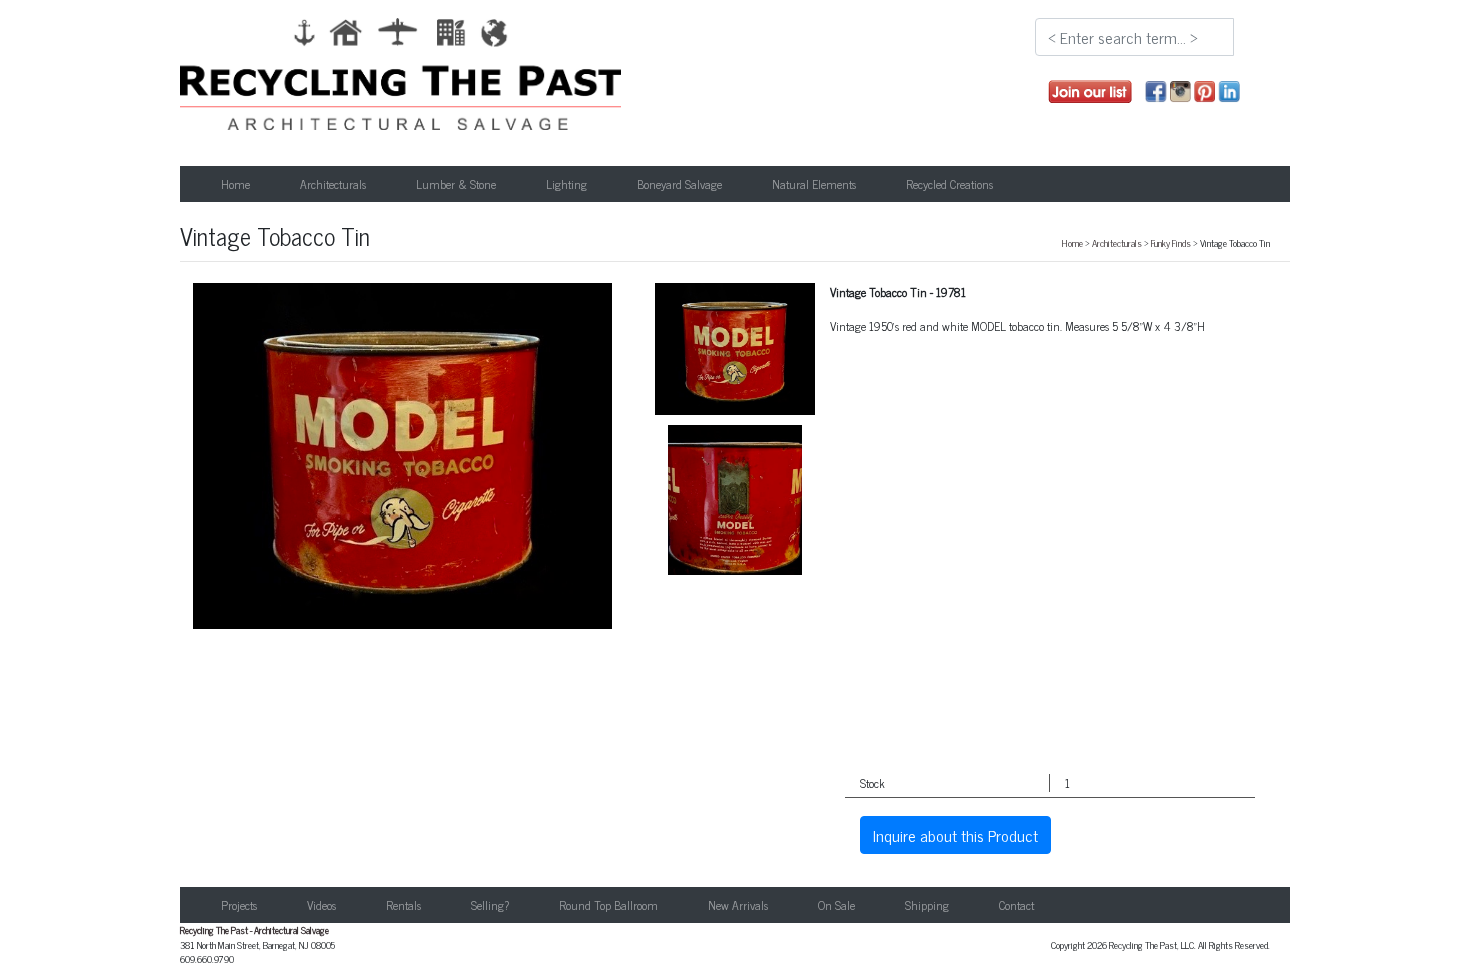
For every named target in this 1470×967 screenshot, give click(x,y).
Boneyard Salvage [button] (679, 184)
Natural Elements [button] (814, 184)
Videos (321, 905)
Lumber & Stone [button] (456, 184)
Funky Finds (1171, 243)
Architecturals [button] (333, 184)
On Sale (836, 905)
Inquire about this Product (955, 835)
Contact (1016, 905)
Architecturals (1117, 243)
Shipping (927, 905)
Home (235, 184)
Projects (239, 905)
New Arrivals (738, 905)
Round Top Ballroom (608, 905)
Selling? (490, 905)
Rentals (403, 905)
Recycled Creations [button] (949, 184)
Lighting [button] (566, 184)
